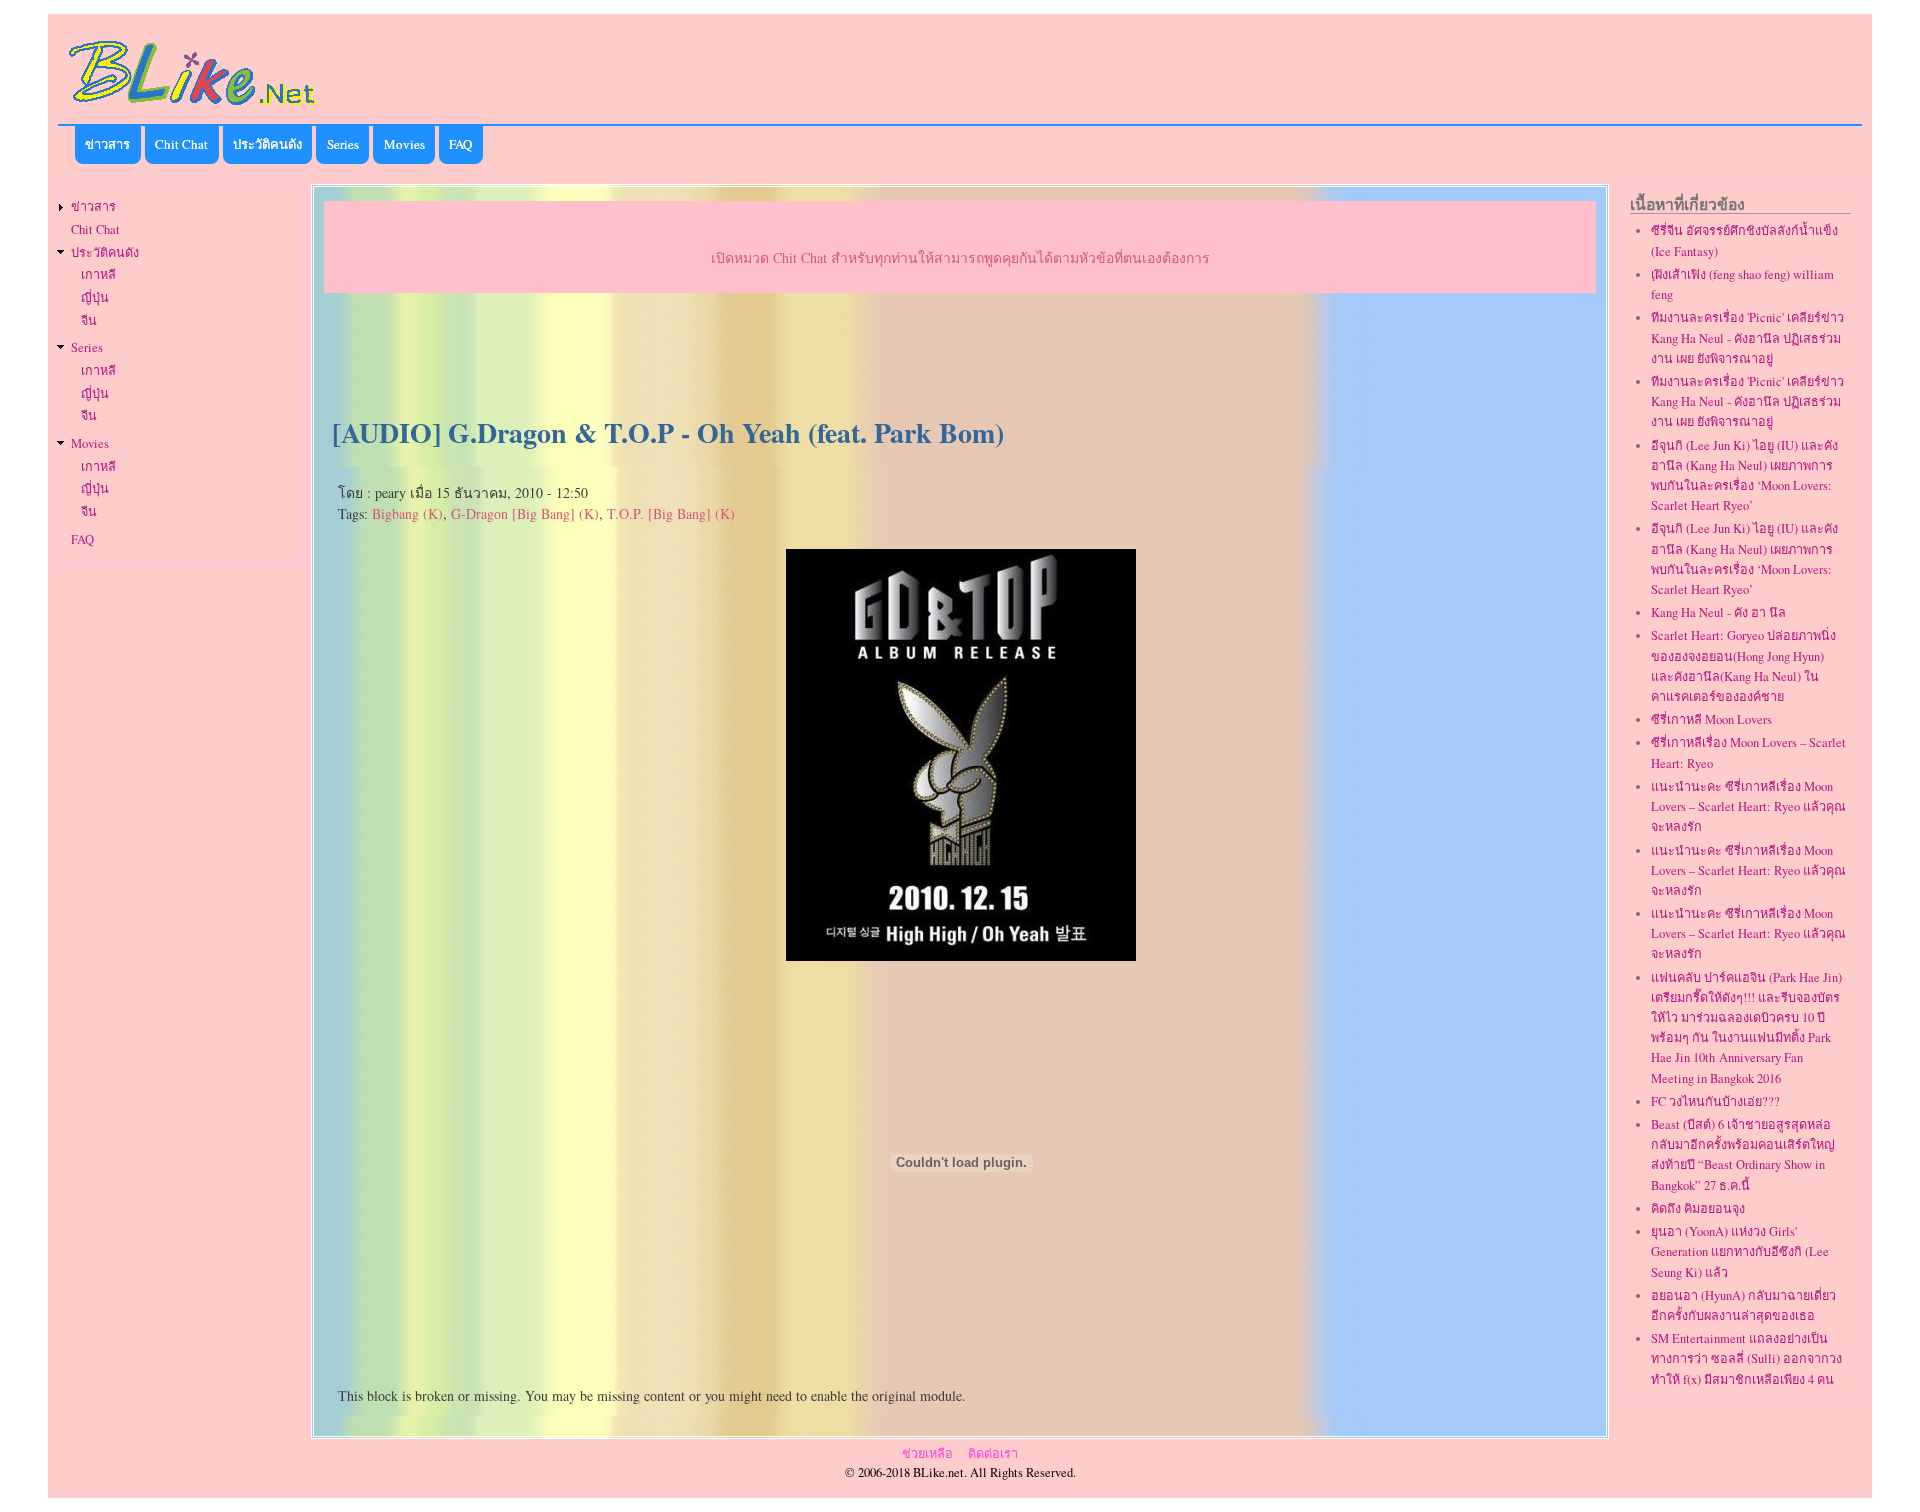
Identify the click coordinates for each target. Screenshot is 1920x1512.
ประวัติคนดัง (267, 144)
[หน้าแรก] (193, 108)
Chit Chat (181, 144)
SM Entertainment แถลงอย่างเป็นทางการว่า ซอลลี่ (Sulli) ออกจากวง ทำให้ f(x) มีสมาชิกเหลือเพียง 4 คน (1746, 1358)
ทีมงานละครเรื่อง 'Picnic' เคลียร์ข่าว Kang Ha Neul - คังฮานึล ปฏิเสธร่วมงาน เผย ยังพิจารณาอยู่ (1747, 337)
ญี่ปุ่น (95, 297)
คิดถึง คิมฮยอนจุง (1698, 1208)
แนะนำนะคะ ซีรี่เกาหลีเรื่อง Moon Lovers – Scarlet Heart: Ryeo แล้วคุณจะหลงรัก (1748, 806)
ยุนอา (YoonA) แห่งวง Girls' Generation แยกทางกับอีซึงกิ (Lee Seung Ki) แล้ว (1740, 1251)
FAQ (460, 144)
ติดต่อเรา (993, 1453)
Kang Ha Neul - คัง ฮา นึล (1718, 612)
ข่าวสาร (107, 144)
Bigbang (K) (407, 513)
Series (343, 144)
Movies (404, 144)
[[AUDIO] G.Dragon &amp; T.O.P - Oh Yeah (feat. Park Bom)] (961, 954)
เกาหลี (98, 274)
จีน (89, 320)
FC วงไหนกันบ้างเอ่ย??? (1715, 1101)
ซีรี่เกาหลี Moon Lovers (1711, 719)
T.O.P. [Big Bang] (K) (671, 513)
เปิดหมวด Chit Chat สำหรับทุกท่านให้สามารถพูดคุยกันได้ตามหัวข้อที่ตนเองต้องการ (960, 257)
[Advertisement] (960, 356)
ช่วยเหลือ (927, 1453)
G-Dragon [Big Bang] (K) (525, 513)
